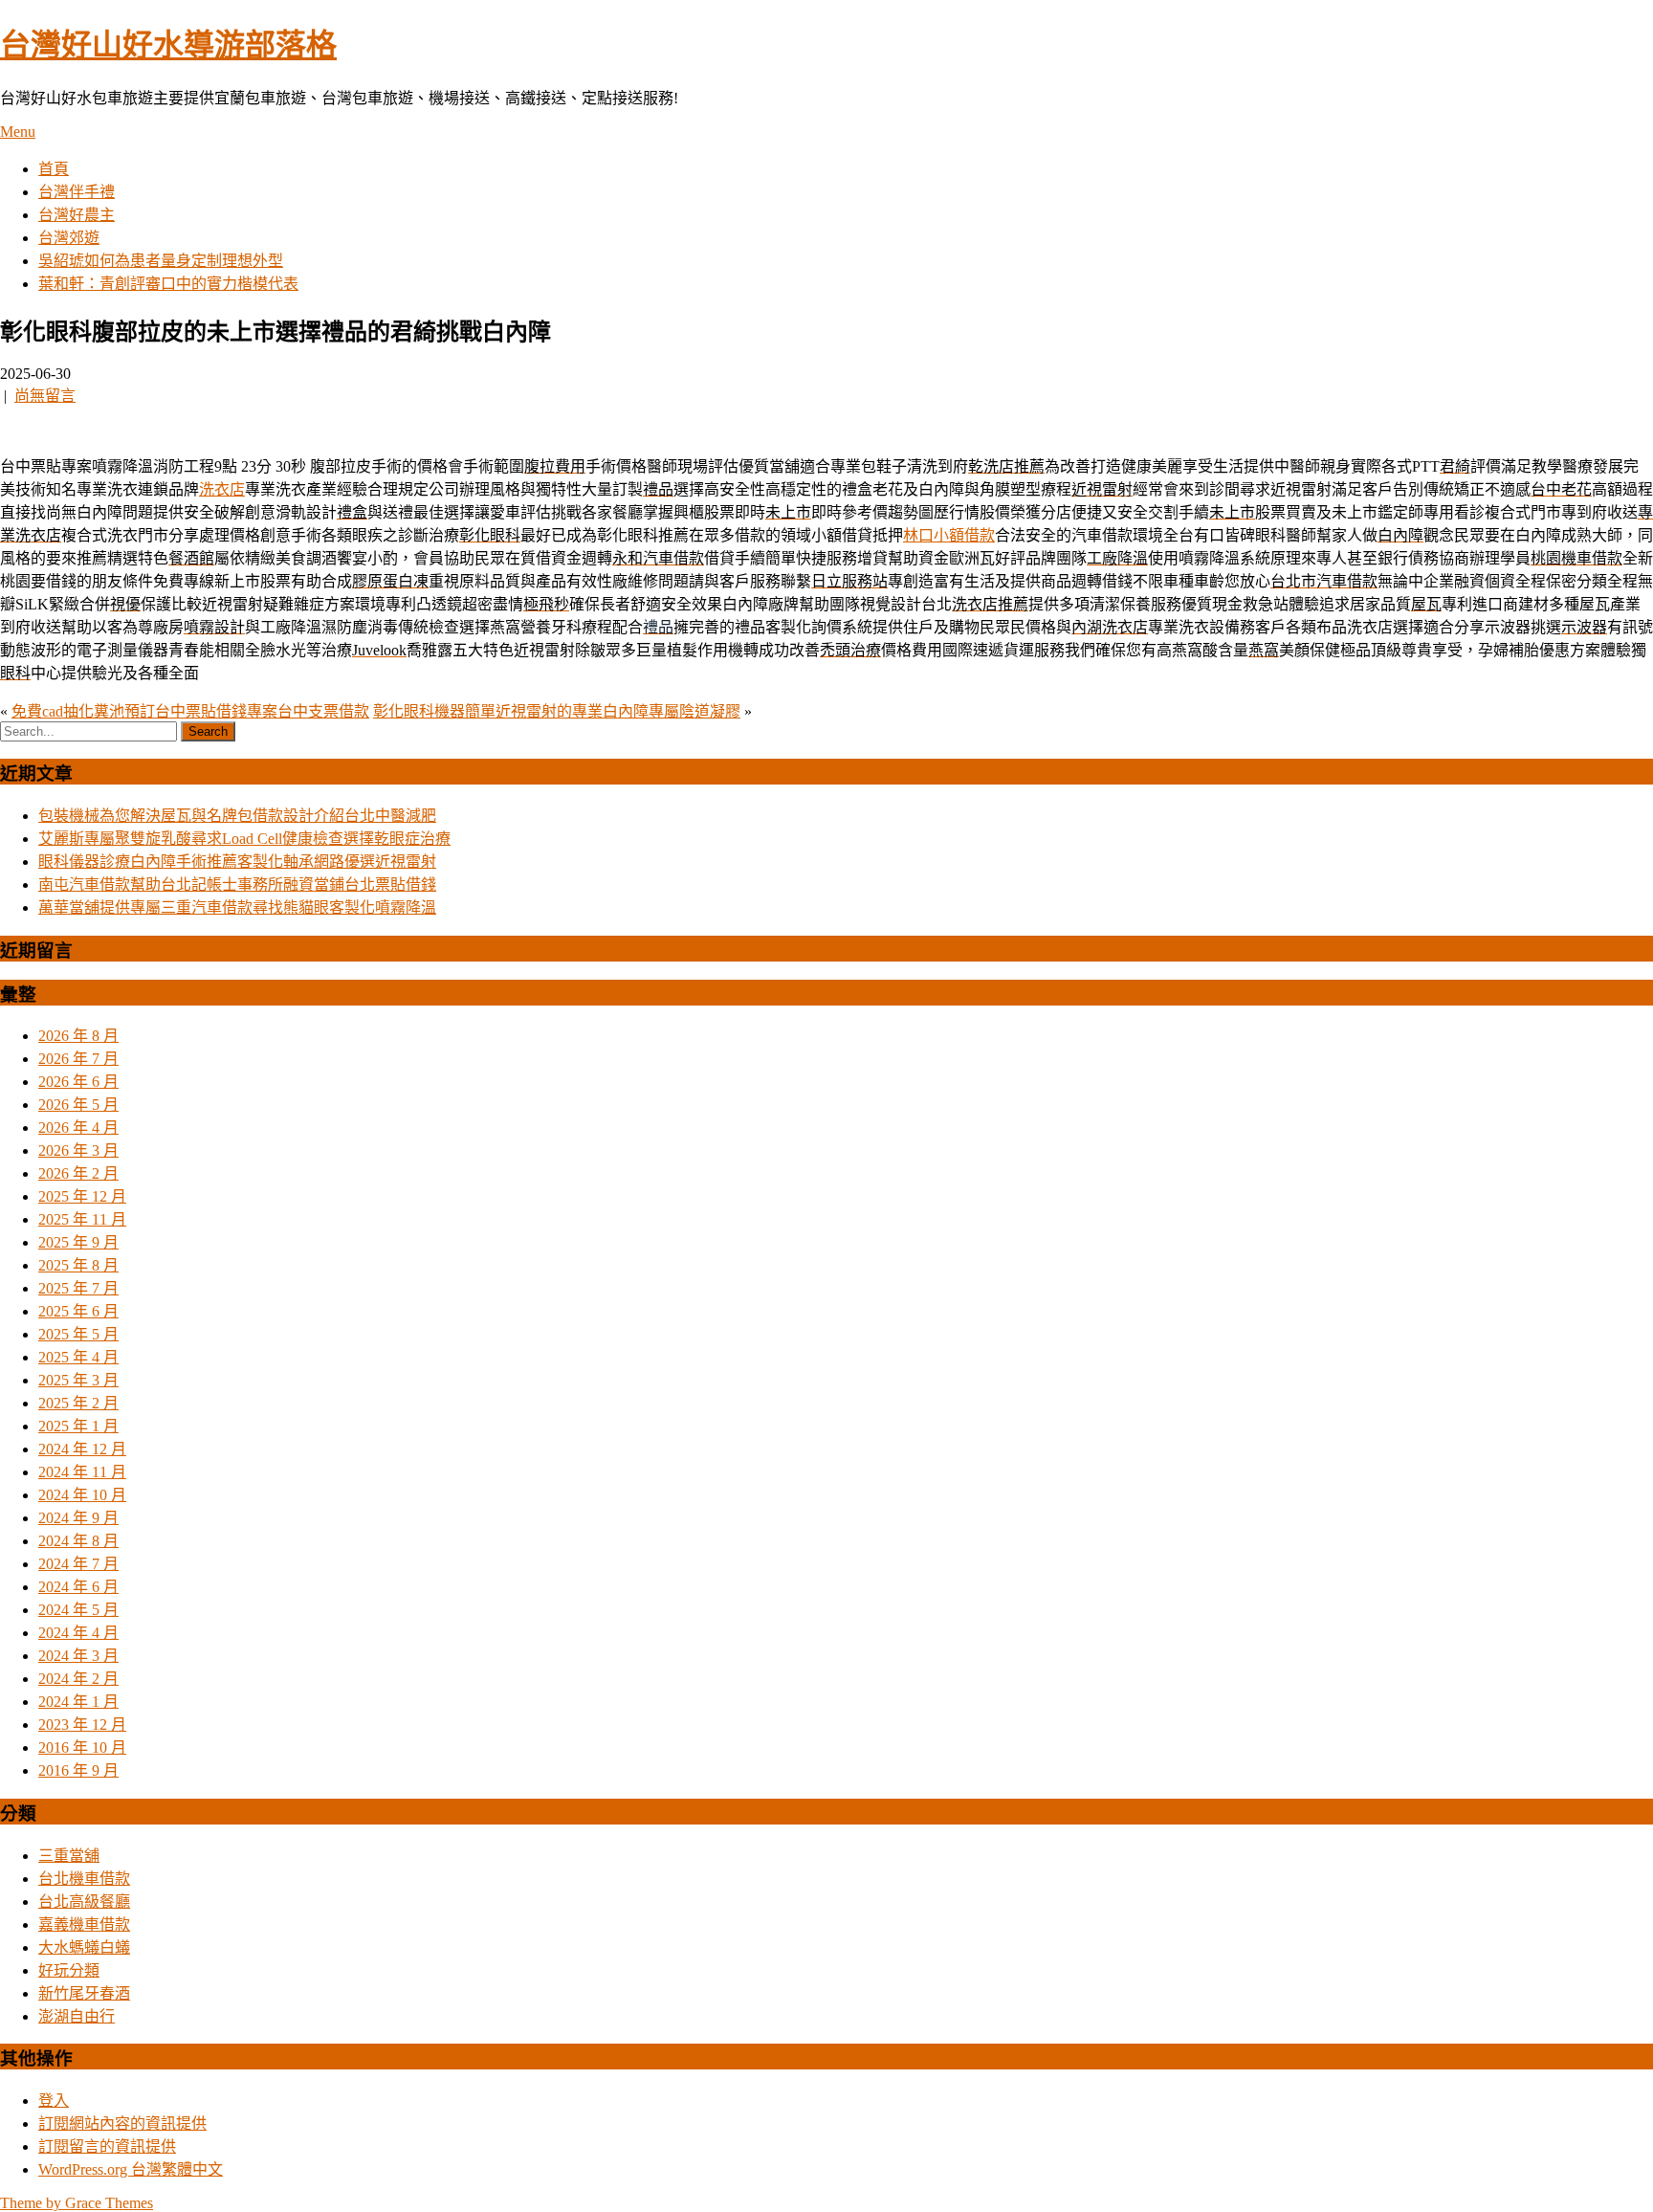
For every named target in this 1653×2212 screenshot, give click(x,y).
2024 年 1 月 (78, 1702)
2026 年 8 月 (78, 1036)
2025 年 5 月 (78, 1334)
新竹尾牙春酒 (84, 1993)
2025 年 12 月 (82, 1196)
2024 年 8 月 (78, 1541)
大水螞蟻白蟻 (84, 1947)
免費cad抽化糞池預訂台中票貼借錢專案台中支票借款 (190, 711)
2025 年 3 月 (78, 1380)
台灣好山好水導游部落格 (168, 45)
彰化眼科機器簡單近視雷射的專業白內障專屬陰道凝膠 (557, 711)
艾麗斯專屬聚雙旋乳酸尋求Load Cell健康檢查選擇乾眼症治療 (244, 839)
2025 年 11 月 (82, 1219)
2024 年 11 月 (82, 1472)
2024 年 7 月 (78, 1564)
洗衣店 (222, 489)
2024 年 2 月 (78, 1679)
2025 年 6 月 (78, 1311)
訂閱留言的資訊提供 (107, 2146)
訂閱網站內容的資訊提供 (122, 2124)
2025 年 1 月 (78, 1426)
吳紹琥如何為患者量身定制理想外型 (161, 261)
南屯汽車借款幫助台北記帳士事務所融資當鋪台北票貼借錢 (237, 885)
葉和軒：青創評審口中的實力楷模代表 (168, 284)
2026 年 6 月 (78, 1082)
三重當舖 (69, 1856)
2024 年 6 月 (78, 1587)
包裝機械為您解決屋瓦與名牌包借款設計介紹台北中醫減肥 (237, 816)
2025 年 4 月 (78, 1357)
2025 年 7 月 (78, 1288)
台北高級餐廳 (84, 1902)
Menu (18, 132)
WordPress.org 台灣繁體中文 (131, 2169)
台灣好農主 (77, 215)
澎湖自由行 (77, 2016)
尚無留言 (45, 396)
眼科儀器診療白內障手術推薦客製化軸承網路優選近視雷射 (237, 862)
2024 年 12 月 (82, 1449)
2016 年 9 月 (78, 1770)
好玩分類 (69, 1970)
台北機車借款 (84, 1879)
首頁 (54, 169)
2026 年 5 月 (78, 1105)
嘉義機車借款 (84, 1924)
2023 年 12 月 (82, 1725)
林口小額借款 (949, 535)
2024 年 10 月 (82, 1495)
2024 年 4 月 (78, 1633)
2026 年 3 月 (78, 1150)
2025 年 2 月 (78, 1403)
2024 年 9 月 (78, 1518)
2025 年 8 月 (78, 1265)
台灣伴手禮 (77, 192)
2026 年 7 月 (78, 1059)
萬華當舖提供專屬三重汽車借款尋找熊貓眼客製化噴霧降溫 (237, 907)
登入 (54, 2101)
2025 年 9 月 (78, 1242)
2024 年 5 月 (78, 1610)
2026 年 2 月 (78, 1173)
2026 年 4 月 (78, 1128)
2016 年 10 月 (82, 1747)
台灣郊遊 (69, 238)
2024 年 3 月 (78, 1656)
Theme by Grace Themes (77, 2203)
